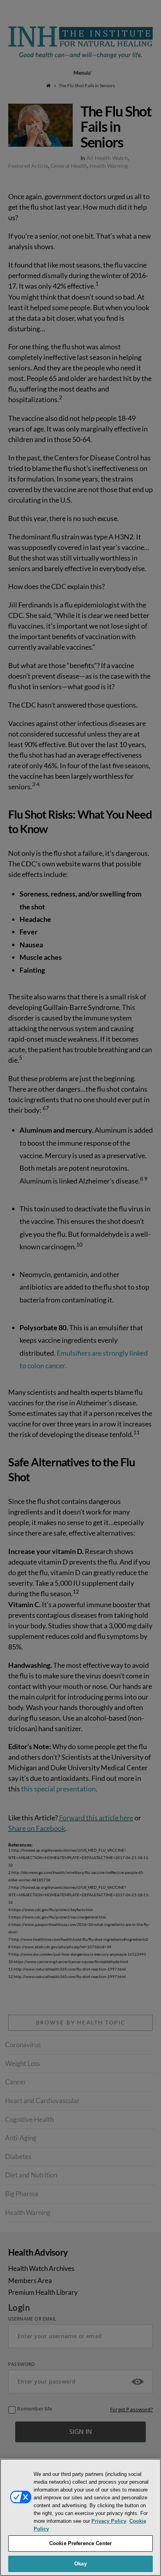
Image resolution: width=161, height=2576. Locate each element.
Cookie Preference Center (80, 2543)
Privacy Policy (109, 2521)
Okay (80, 2564)
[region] (80, 2517)
